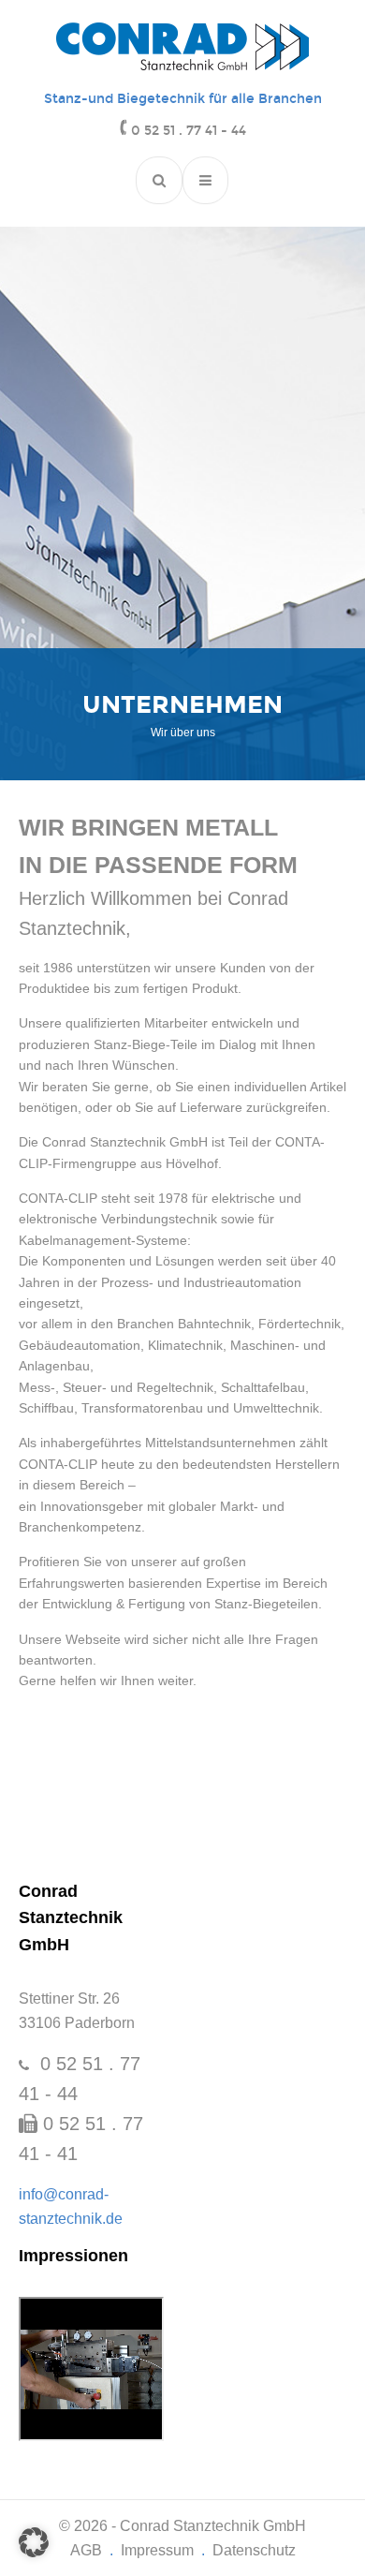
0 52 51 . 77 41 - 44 (189, 131)
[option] (182, 714)
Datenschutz (254, 2550)
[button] (34, 2542)
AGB (86, 2550)
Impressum (157, 2550)
